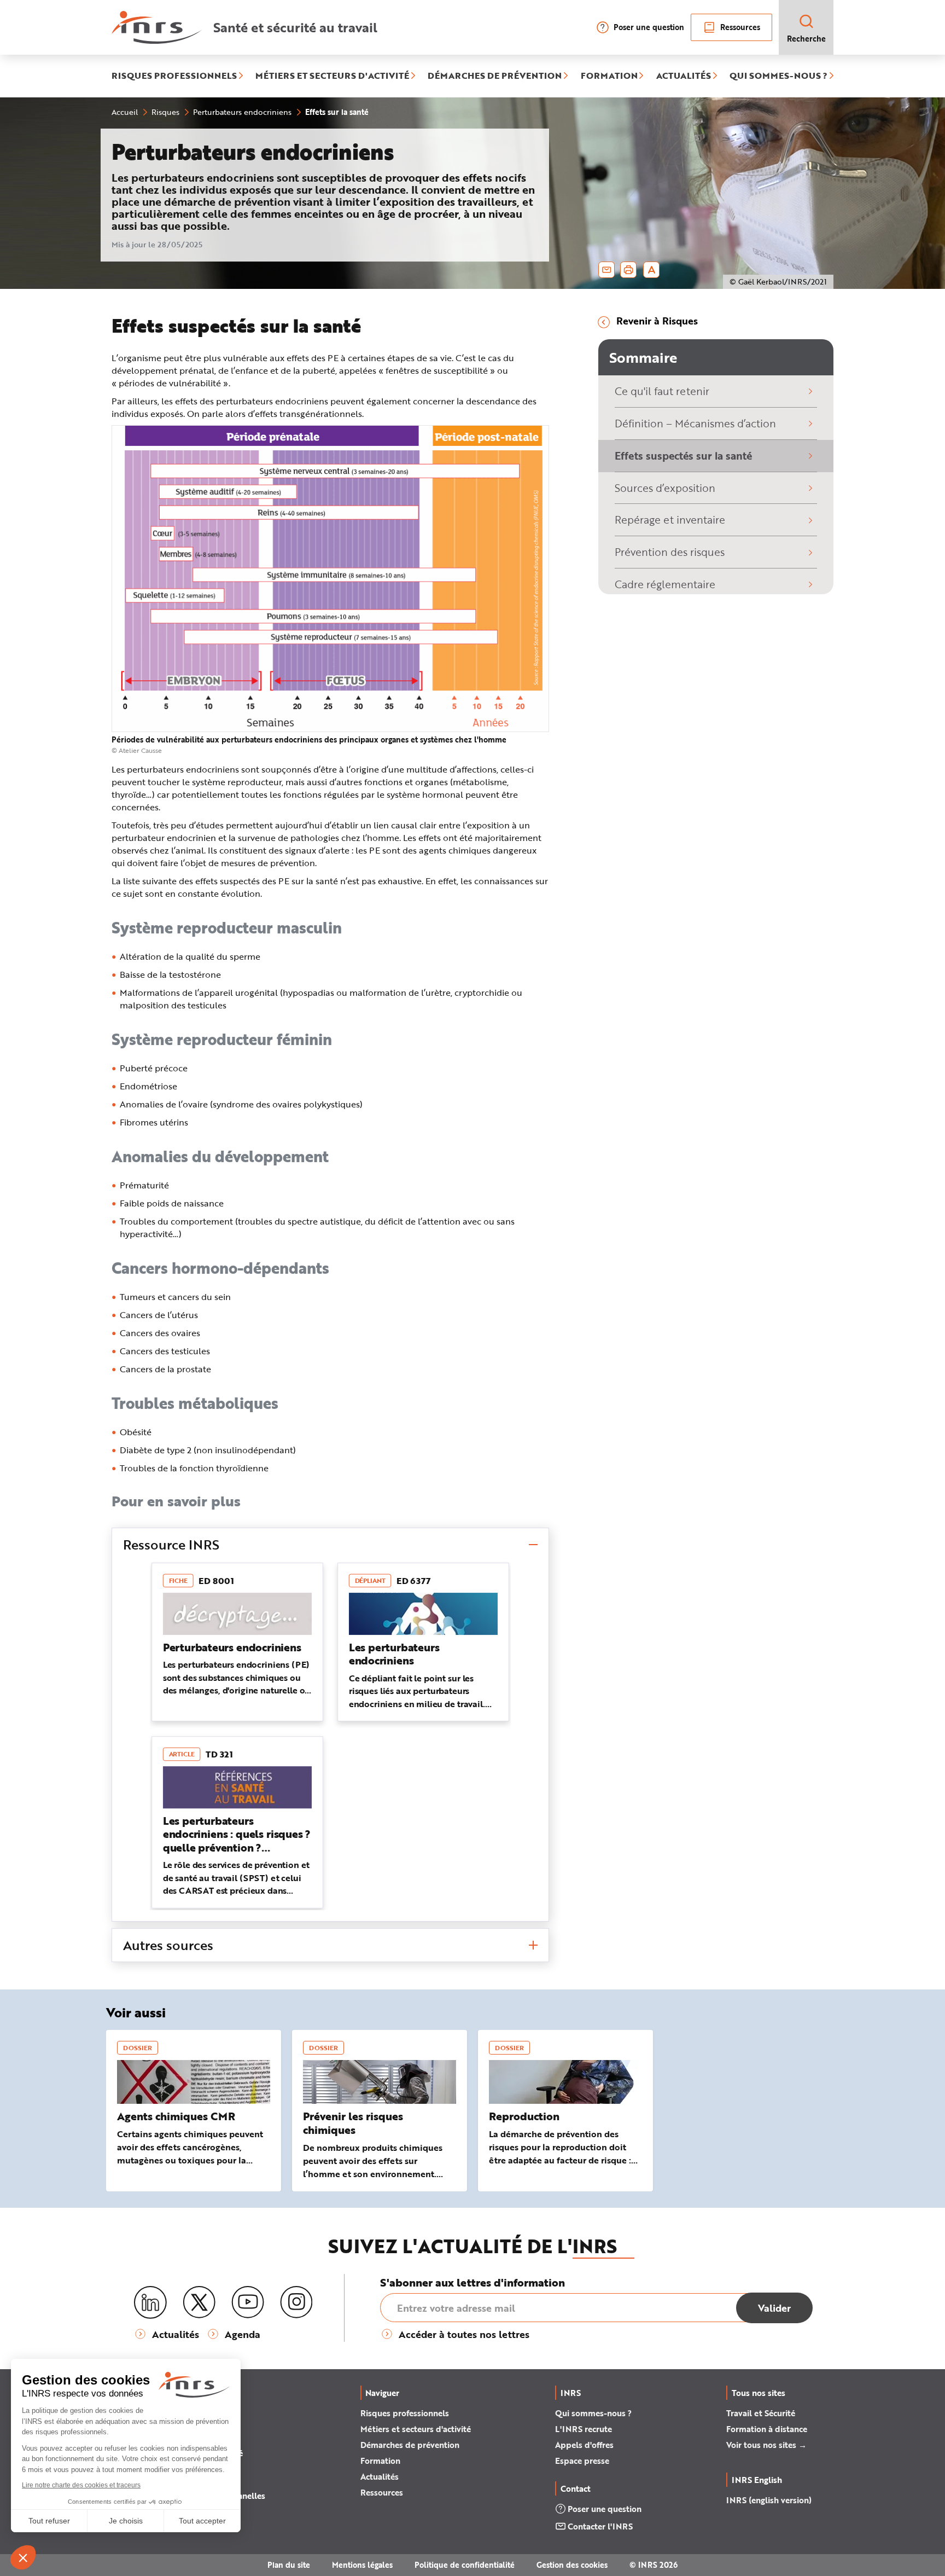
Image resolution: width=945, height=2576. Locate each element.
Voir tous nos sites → (766, 2445)
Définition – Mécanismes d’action (695, 423)
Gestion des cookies (572, 2565)
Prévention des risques (670, 552)
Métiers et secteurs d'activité (416, 2429)
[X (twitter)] (199, 2302)
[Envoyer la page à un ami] (606, 270)
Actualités (380, 2476)
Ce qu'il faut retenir (662, 391)
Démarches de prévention (410, 2445)
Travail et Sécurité (761, 2413)
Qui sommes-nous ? (593, 2413)
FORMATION (609, 76)
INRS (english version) (769, 2500)
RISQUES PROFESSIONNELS (174, 76)
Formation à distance (767, 2429)
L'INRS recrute (584, 2429)
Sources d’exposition (665, 488)
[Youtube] (248, 2302)
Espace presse (582, 2461)
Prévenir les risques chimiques (353, 2123)
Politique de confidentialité (465, 2565)
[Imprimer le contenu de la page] (629, 270)
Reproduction (524, 2116)
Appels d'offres (584, 2445)
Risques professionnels (405, 2413)
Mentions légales (362, 2565)
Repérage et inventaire (670, 520)
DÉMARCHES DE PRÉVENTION (495, 76)
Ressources (740, 27)
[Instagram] (296, 2302)
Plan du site (289, 2565)
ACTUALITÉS (684, 76)
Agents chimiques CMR (176, 2116)
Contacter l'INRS (600, 2526)
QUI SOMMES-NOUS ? (778, 76)
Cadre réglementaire (665, 584)
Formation (380, 2461)
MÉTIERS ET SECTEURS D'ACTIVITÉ (332, 76)
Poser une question (649, 27)
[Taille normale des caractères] (652, 270)
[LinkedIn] (150, 2303)
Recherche (806, 39)
